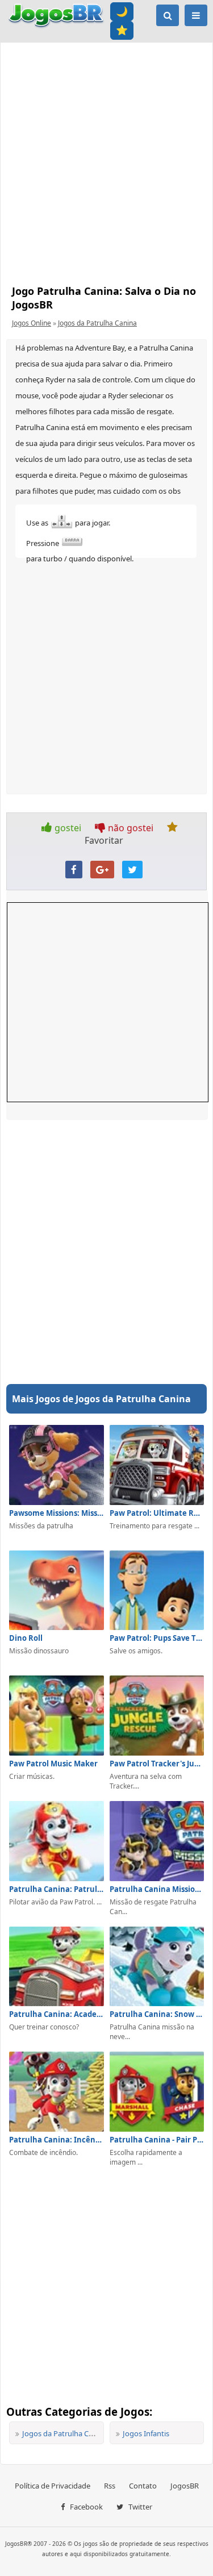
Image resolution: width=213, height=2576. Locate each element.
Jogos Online (32, 323)
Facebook (85, 2507)
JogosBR (185, 2486)
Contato (143, 2486)
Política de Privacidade (53, 2486)
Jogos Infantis (146, 2433)
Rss (110, 2486)
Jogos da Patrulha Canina (97, 323)
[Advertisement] (106, 161)
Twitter (139, 2507)
